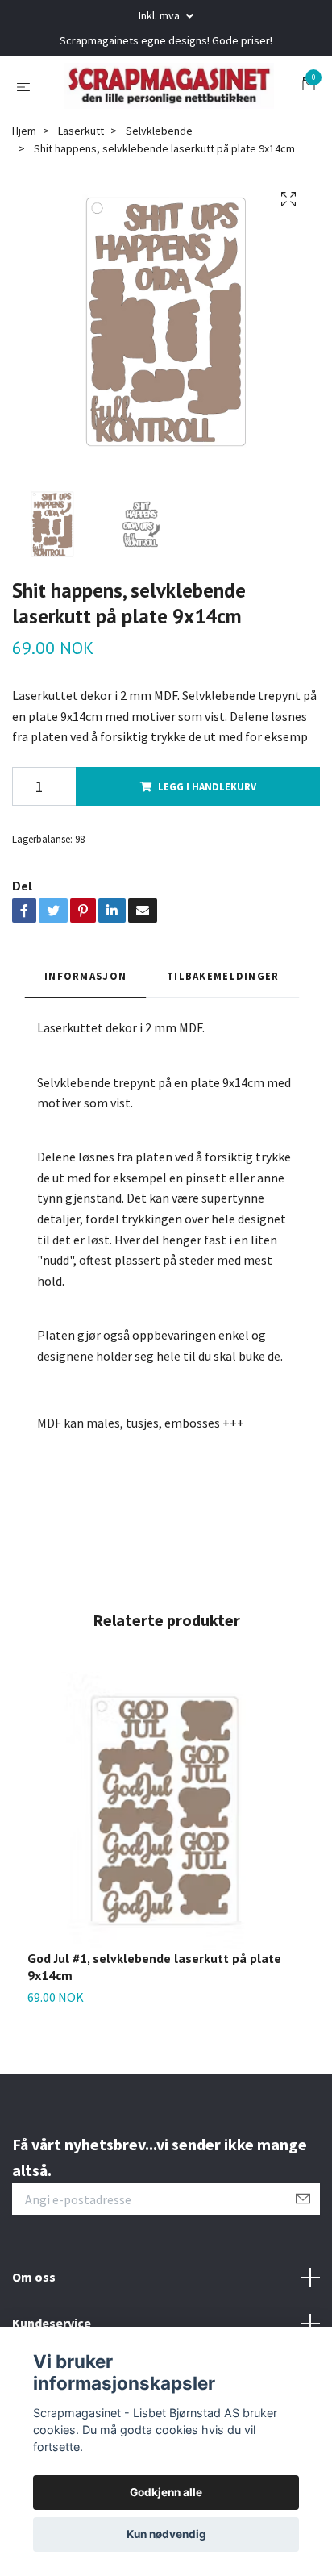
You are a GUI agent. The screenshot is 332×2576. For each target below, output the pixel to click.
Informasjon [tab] (85, 1036)
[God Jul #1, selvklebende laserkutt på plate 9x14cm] (166, 1871)
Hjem (24, 190)
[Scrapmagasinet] (160, 115)
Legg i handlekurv (207, 846)
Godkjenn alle (166, 2492)
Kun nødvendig (166, 2534)
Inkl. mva (160, 15)
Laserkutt (81, 190)
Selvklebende (159, 190)
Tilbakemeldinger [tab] (223, 1036)
